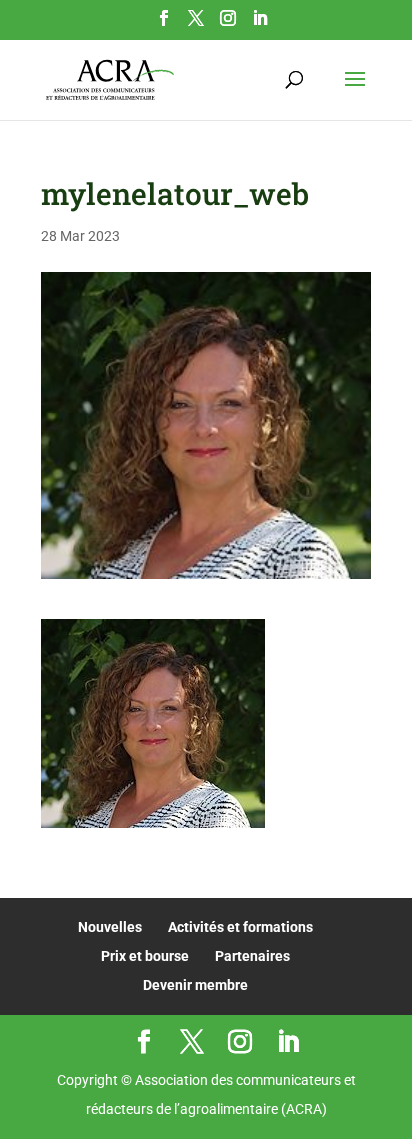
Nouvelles (110, 927)
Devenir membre (195, 985)
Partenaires (252, 956)
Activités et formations (240, 927)
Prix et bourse (145, 956)
